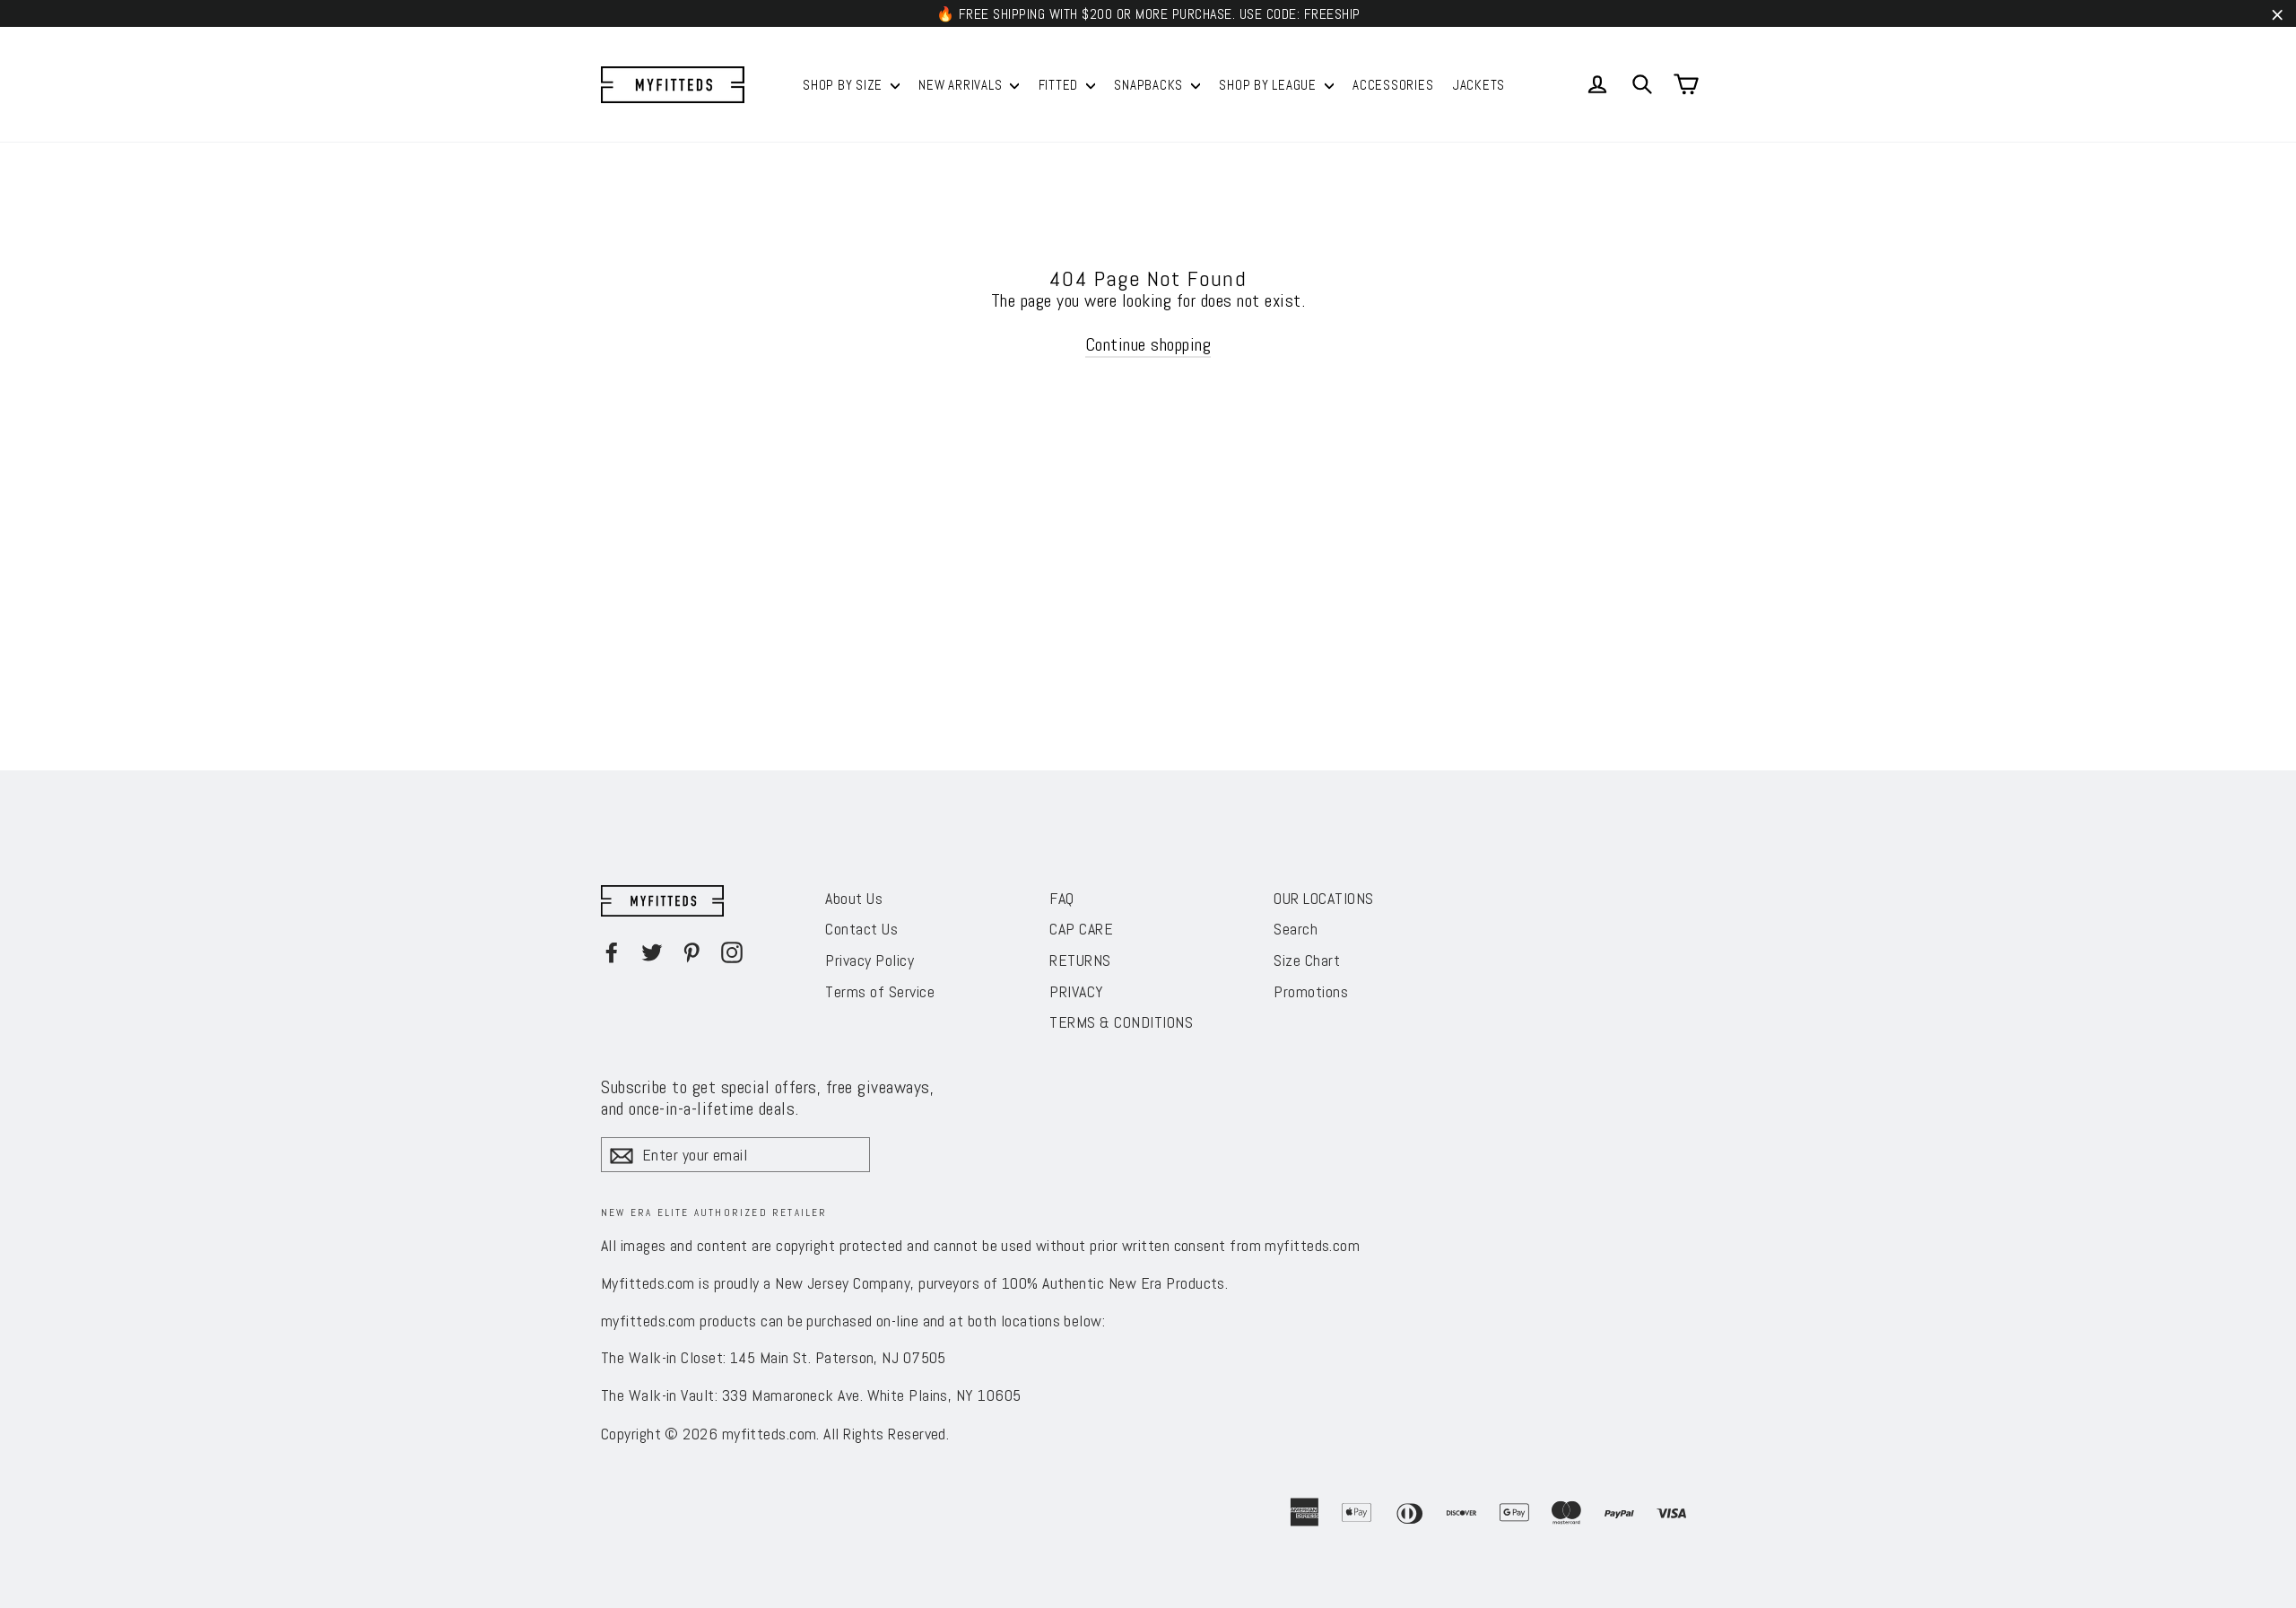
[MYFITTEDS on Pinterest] (691, 952)
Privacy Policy (870, 960)
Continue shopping (1148, 344)
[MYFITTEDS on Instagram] (732, 952)
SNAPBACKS (1150, 85)
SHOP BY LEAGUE (1269, 85)
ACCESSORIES (1393, 85)
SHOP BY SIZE (844, 85)
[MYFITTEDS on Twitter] (652, 952)
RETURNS (1080, 960)
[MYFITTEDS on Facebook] (612, 952)
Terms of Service (880, 991)
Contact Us (861, 929)
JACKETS (1479, 85)
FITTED (1060, 85)
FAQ (1062, 898)
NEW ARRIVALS (962, 85)
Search (1296, 929)
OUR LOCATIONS (1324, 898)
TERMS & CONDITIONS (1121, 1022)
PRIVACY (1077, 991)
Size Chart (1307, 960)
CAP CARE (1081, 929)
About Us (854, 898)
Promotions (1311, 991)
